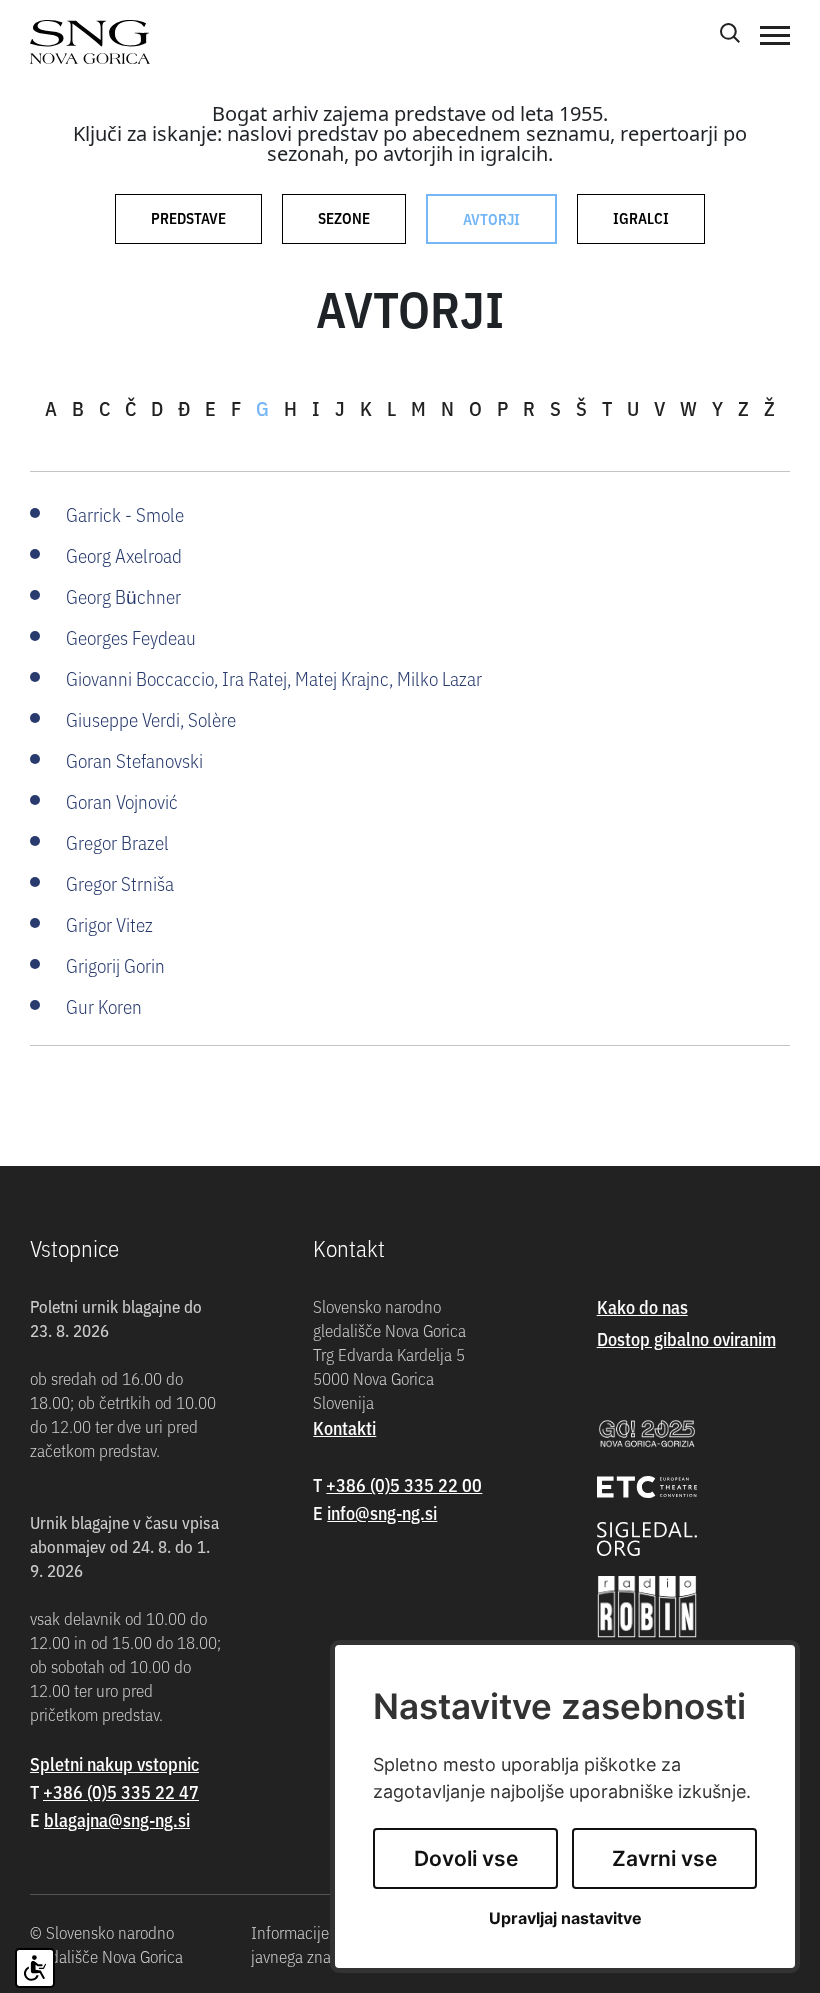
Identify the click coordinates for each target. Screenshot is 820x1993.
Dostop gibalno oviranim (686, 1338)
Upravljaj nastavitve (565, 1918)
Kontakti (344, 1427)
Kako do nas (642, 1306)
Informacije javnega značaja (305, 1944)
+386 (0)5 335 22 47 (121, 1791)
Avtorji (491, 218)
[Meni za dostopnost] (35, 1968)
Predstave (188, 217)
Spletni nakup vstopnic (114, 1763)
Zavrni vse (664, 1858)
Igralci (641, 217)
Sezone (344, 217)
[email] (117, 1819)
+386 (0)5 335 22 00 (404, 1484)
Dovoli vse (466, 1858)
